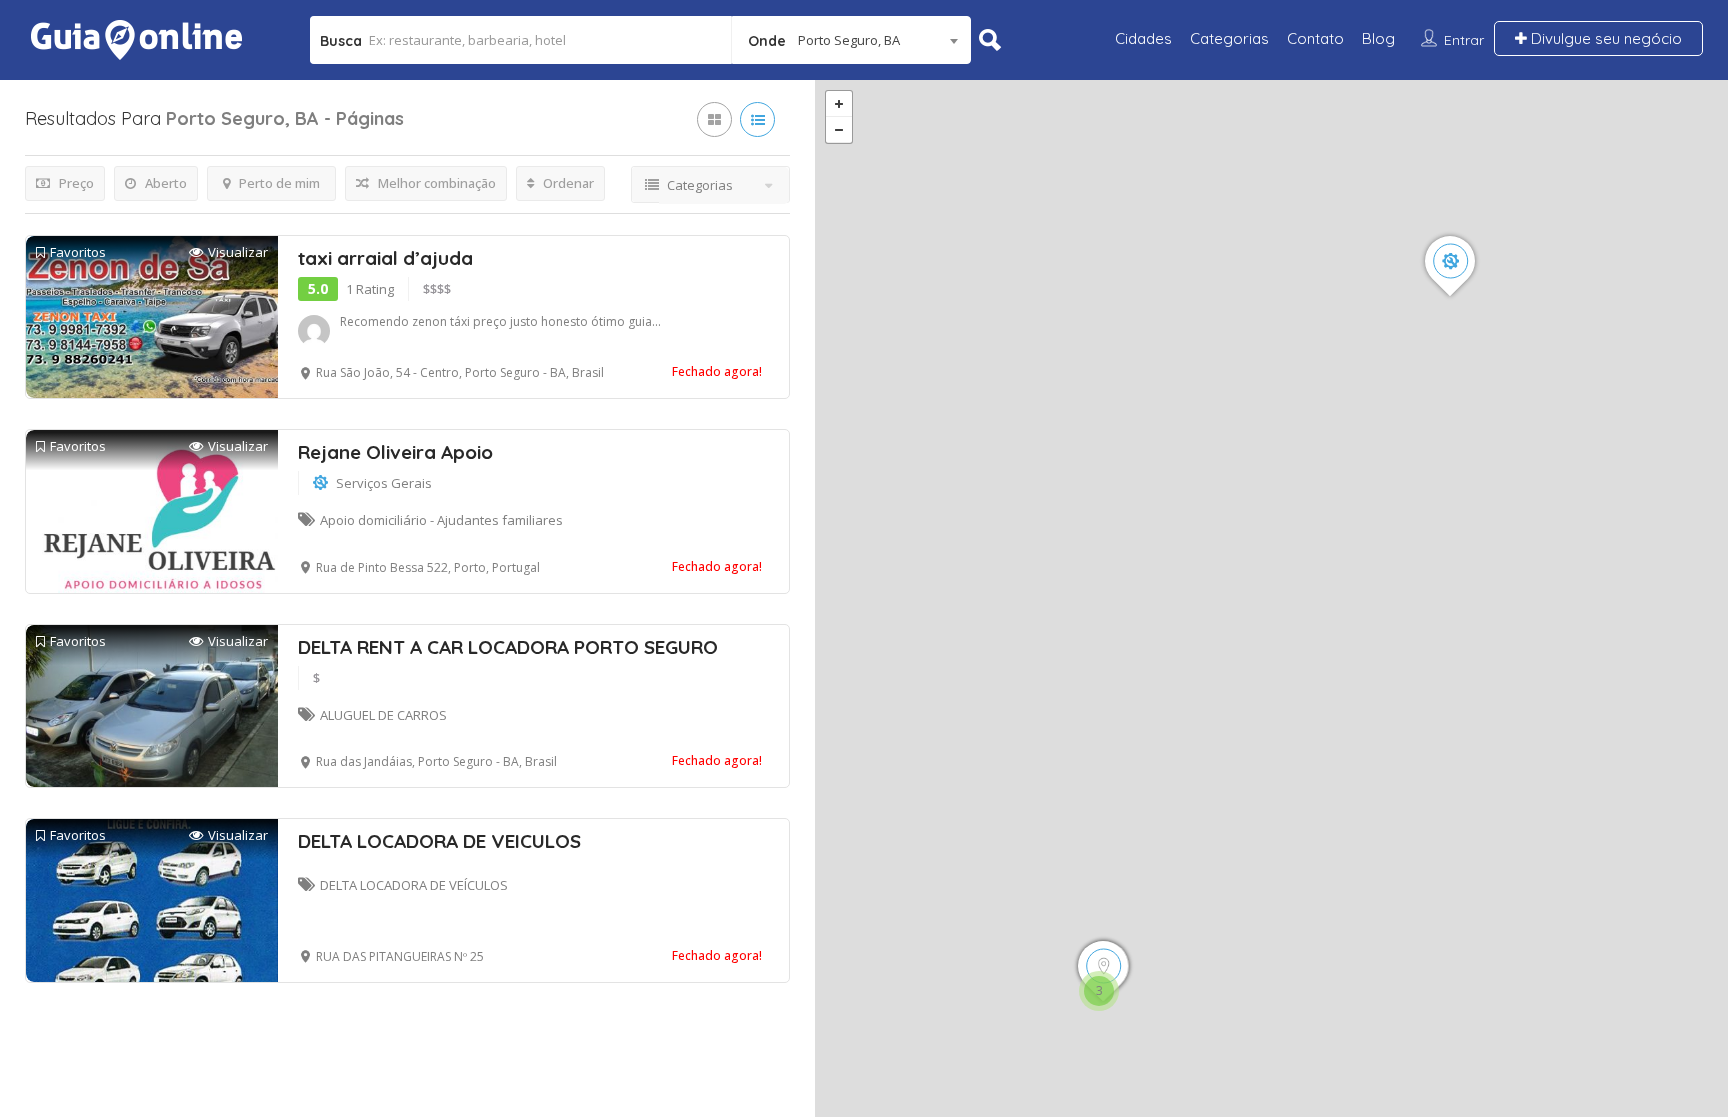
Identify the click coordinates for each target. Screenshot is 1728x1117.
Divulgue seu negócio (1604, 38)
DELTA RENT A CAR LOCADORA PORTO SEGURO (508, 647)
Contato (1315, 38)
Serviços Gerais (384, 483)
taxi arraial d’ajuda (385, 258)
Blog (1378, 38)
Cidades (1143, 38)
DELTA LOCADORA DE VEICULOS (439, 841)
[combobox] (851, 40)
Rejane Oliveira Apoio (395, 452)
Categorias (1229, 38)
